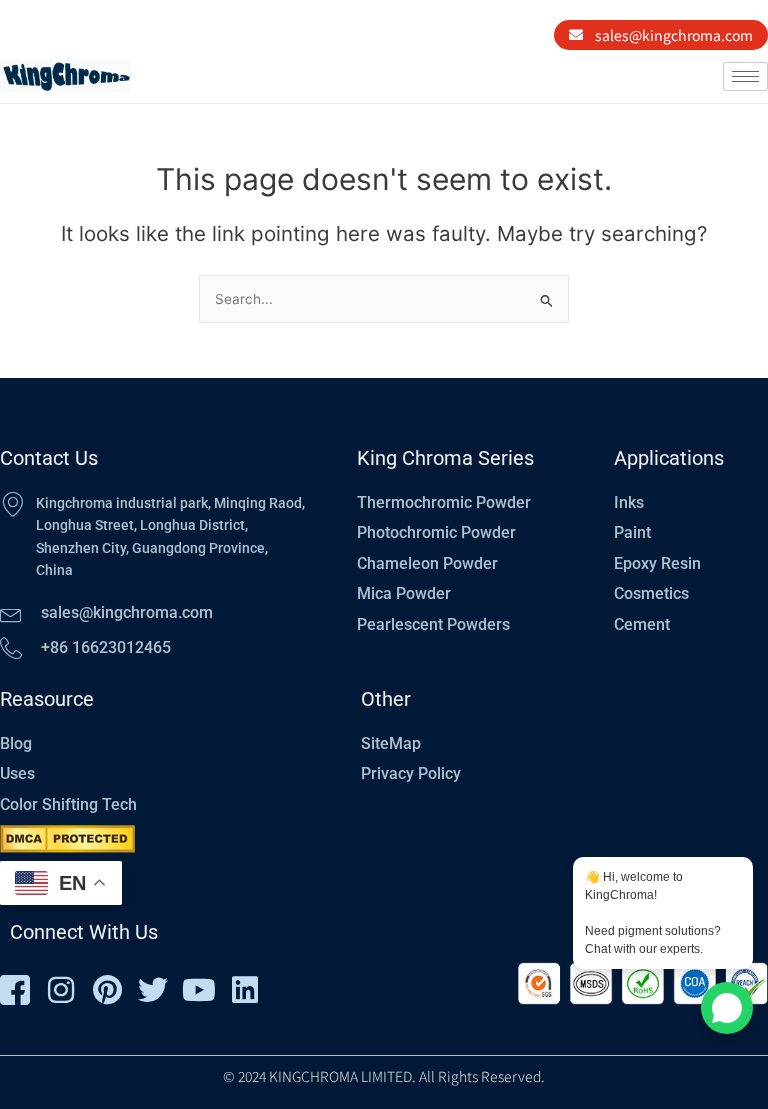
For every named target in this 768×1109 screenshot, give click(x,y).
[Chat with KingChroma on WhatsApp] (727, 1008)
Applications (669, 458)
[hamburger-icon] (745, 76)
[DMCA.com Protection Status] (67, 839)
